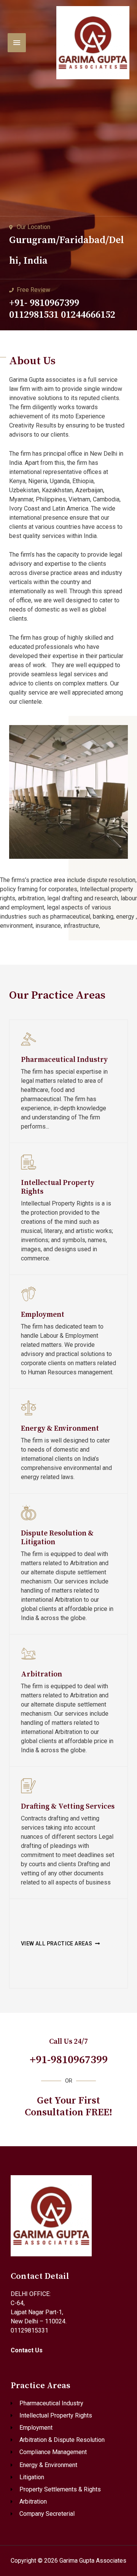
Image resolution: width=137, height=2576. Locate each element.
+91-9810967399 (69, 2060)
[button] (61, 1944)
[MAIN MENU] (17, 43)
